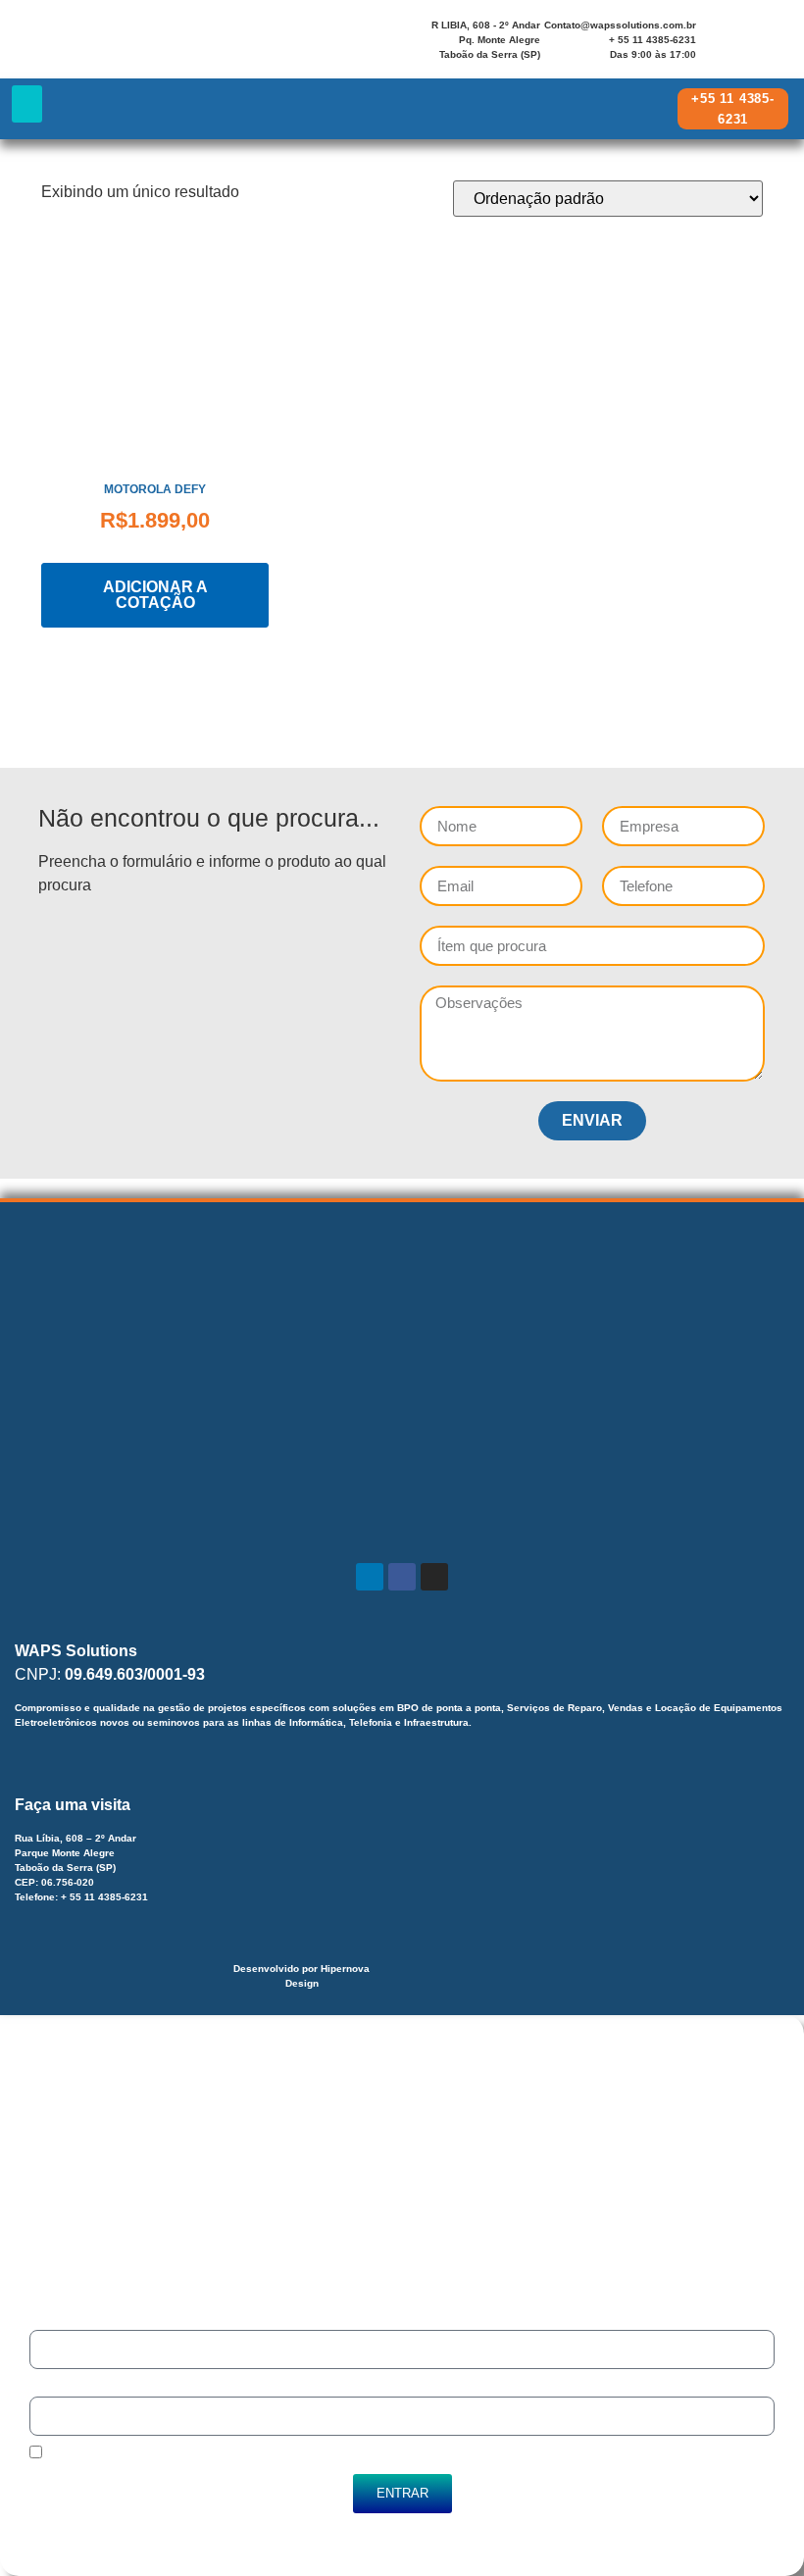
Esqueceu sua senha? (107, 2534)
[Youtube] (723, 51)
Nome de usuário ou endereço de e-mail (141, 2321)
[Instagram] (772, 37)
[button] (27, 104)
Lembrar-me (76, 2455)
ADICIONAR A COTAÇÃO (155, 595)
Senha (47, 2387)
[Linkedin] (723, 37)
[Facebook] (747, 37)
